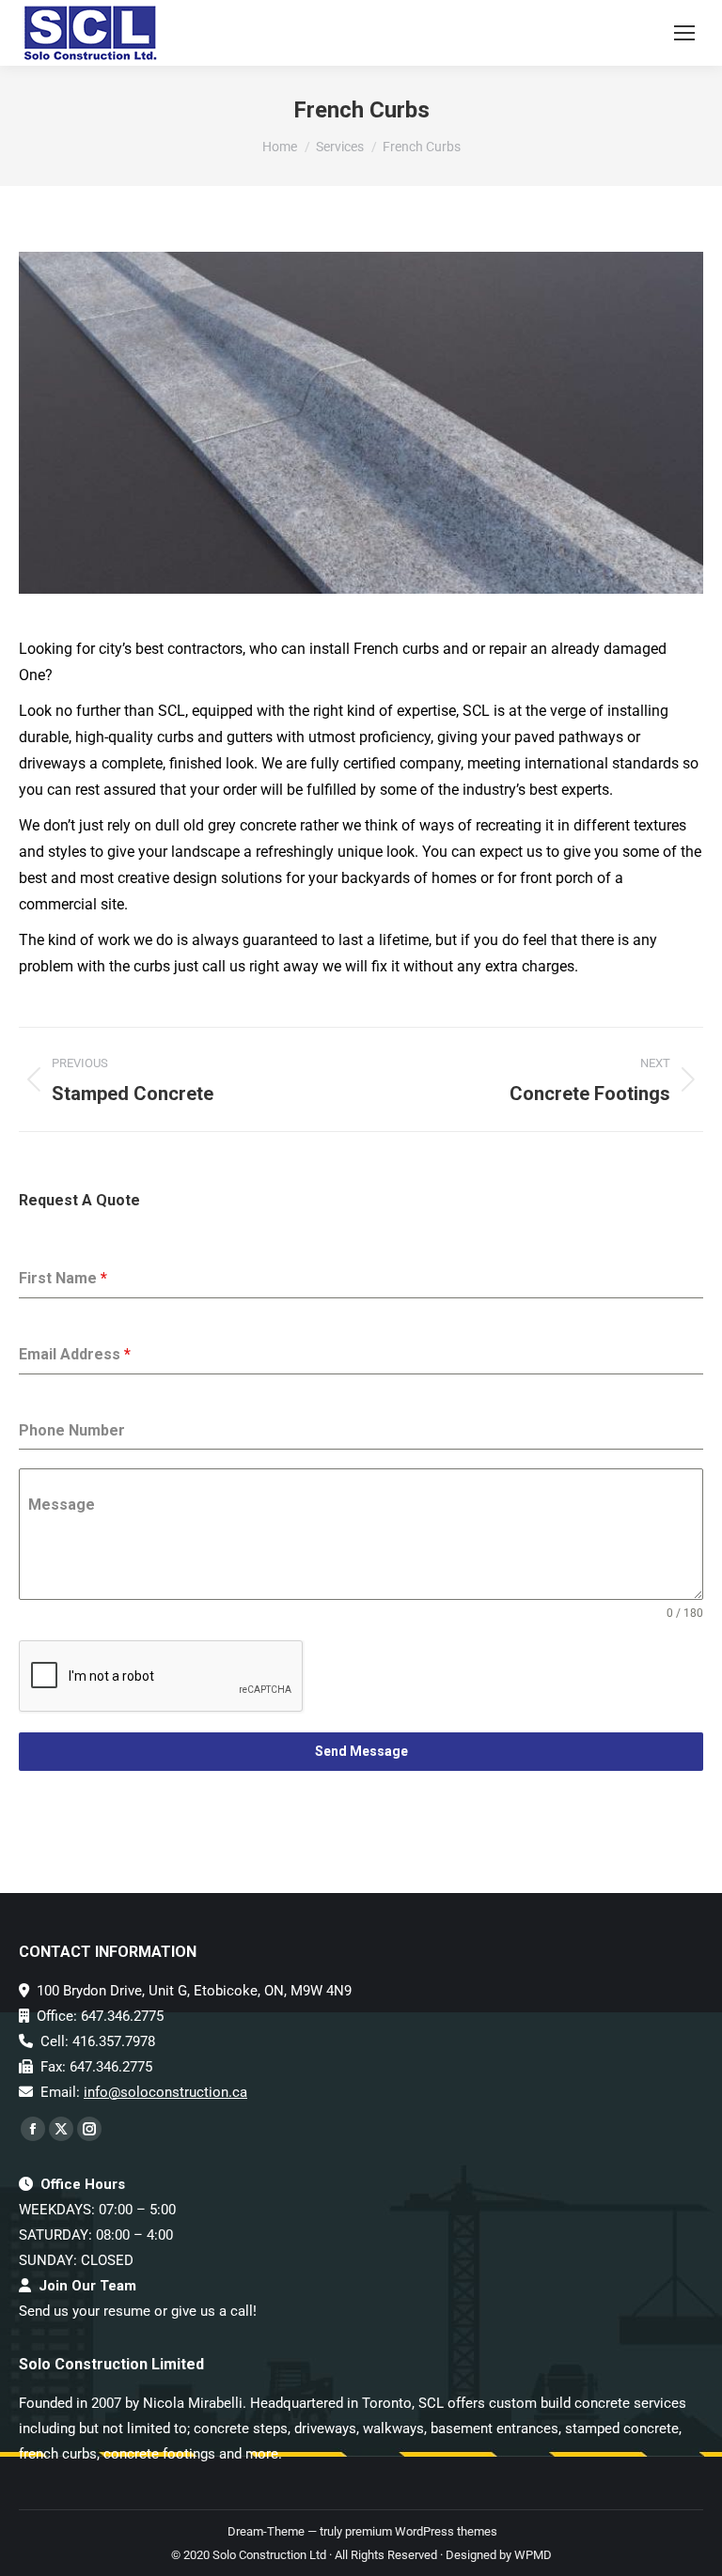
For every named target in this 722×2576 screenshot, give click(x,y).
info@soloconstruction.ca (165, 2092)
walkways (393, 2429)
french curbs (58, 2454)
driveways (325, 2429)
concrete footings (159, 2454)
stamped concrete (622, 2429)
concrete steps (241, 2429)
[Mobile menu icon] (684, 33)
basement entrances (494, 2429)
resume (127, 2311)
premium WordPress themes (421, 2531)
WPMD (533, 2555)
